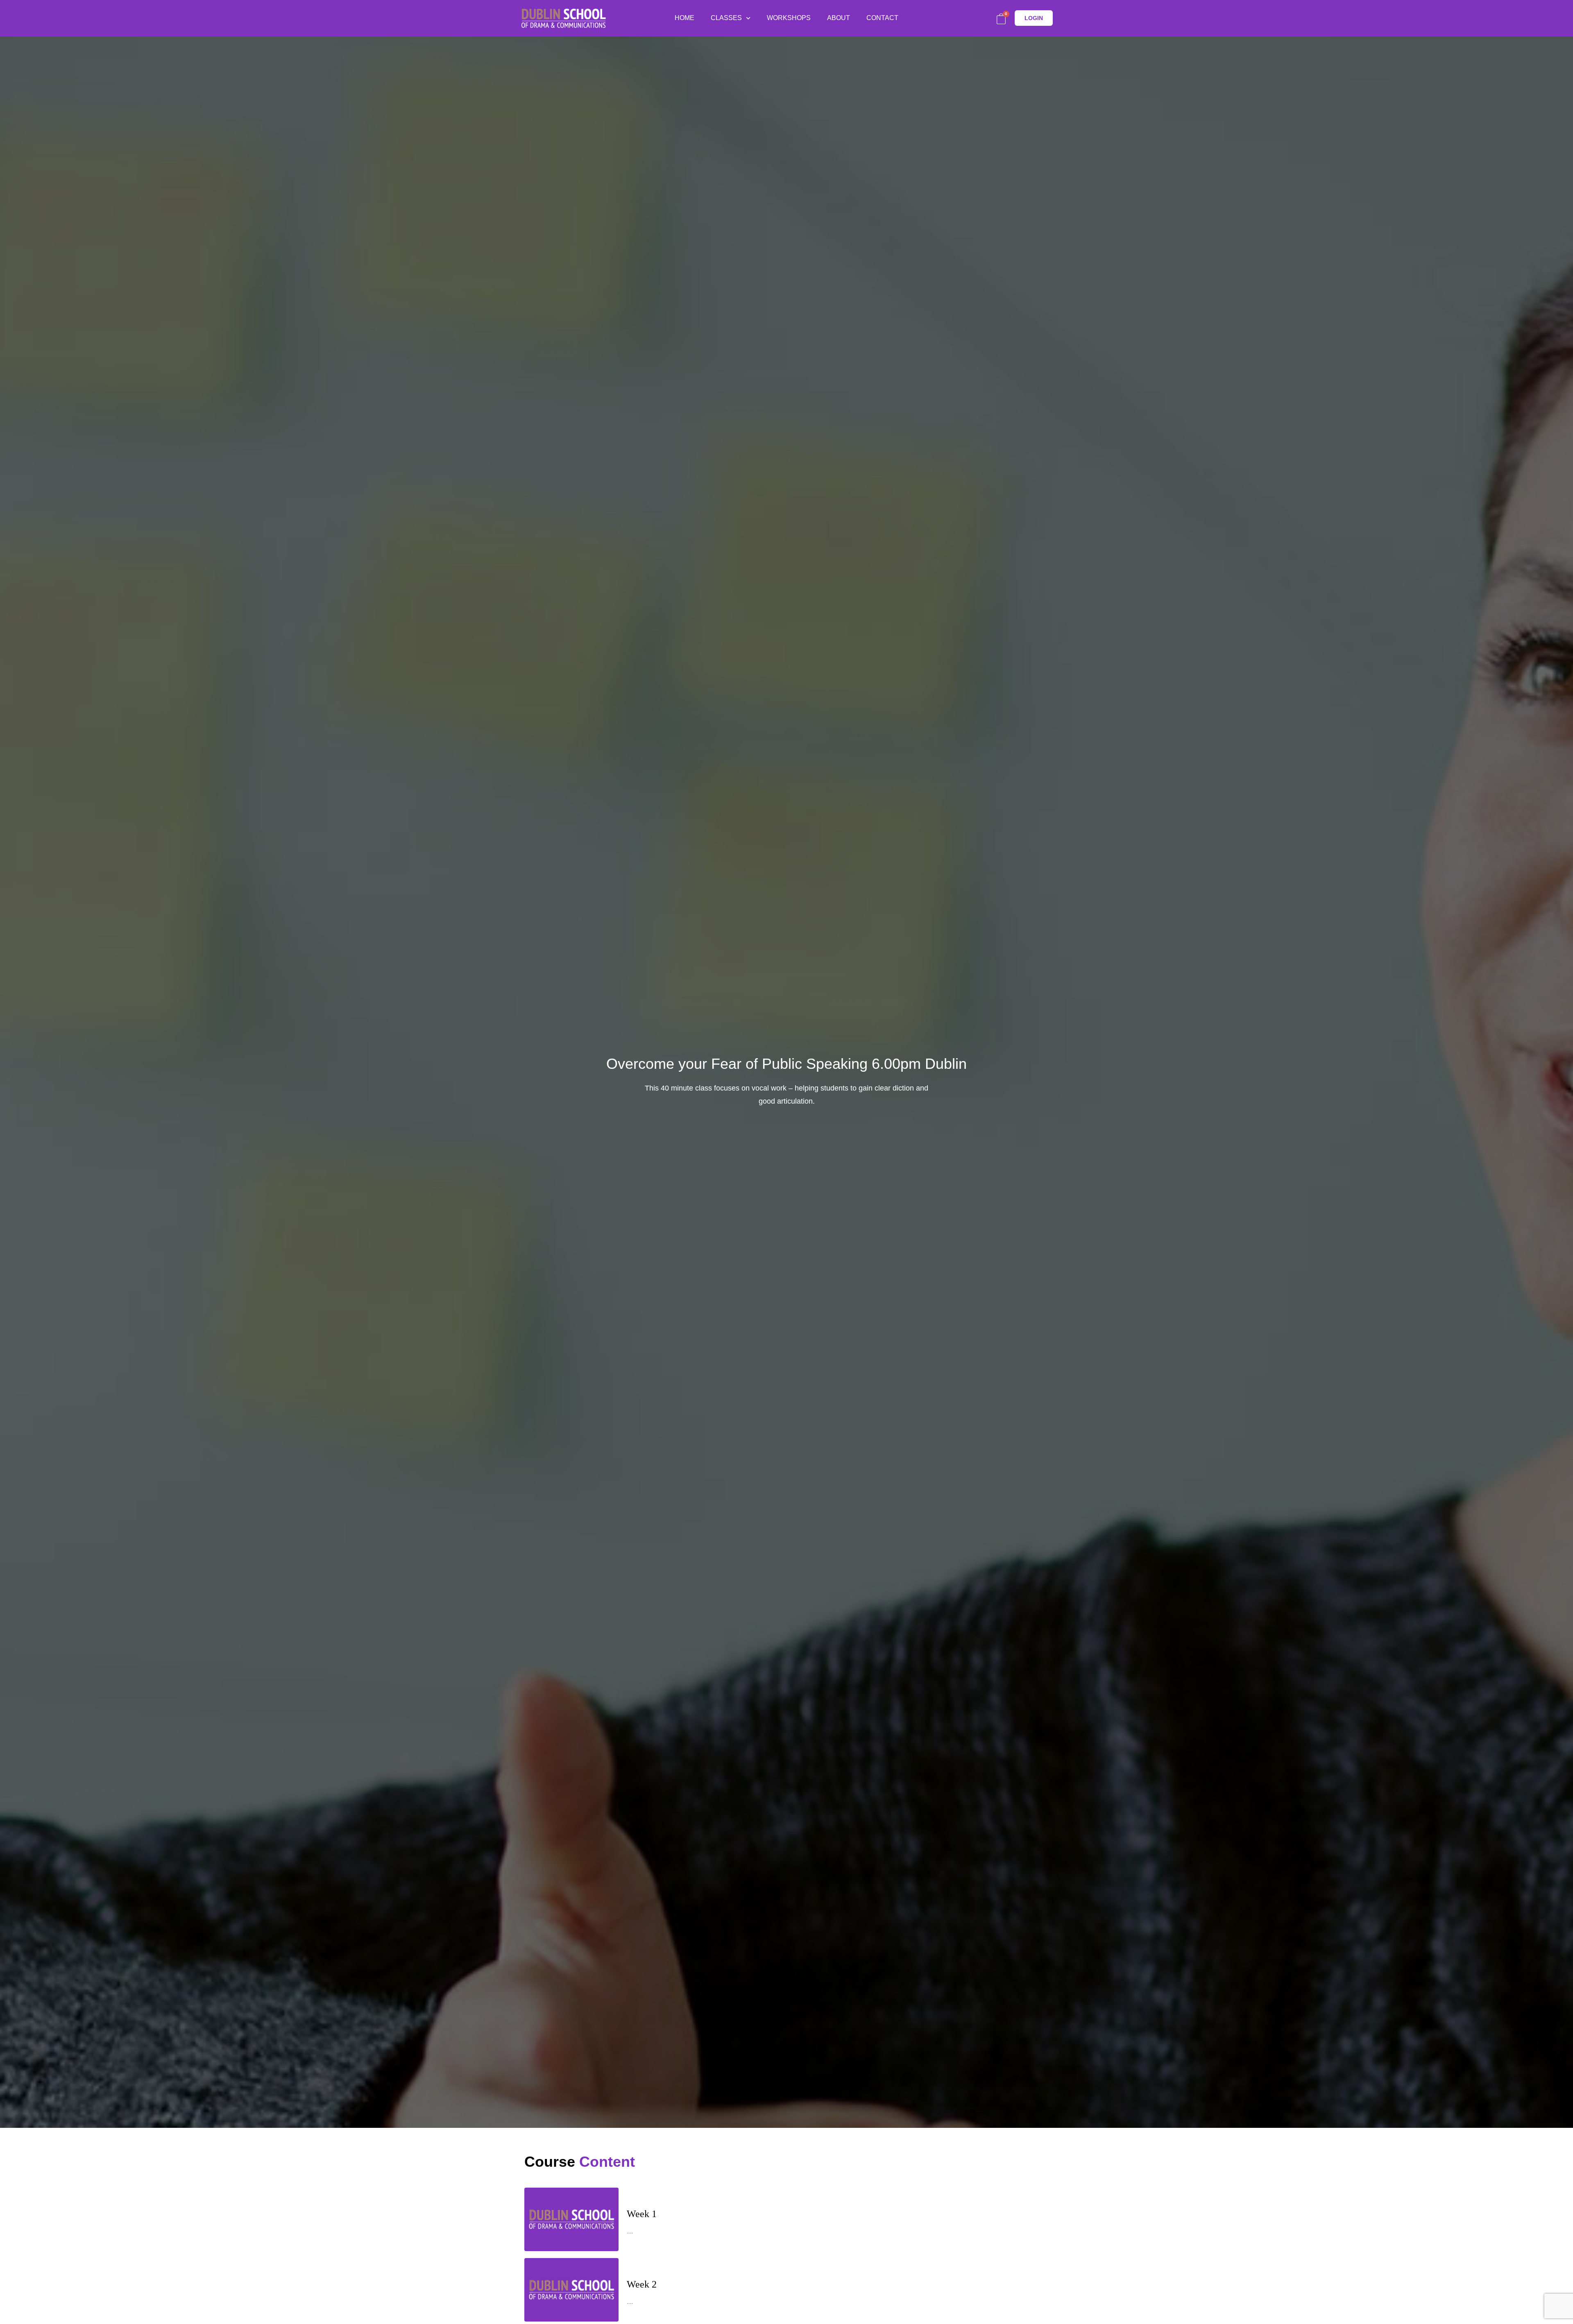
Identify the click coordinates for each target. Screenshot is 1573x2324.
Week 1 (642, 2214)
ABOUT (839, 18)
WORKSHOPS (789, 18)
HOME (685, 18)
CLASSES (726, 18)
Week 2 (642, 2284)
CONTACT (882, 18)
